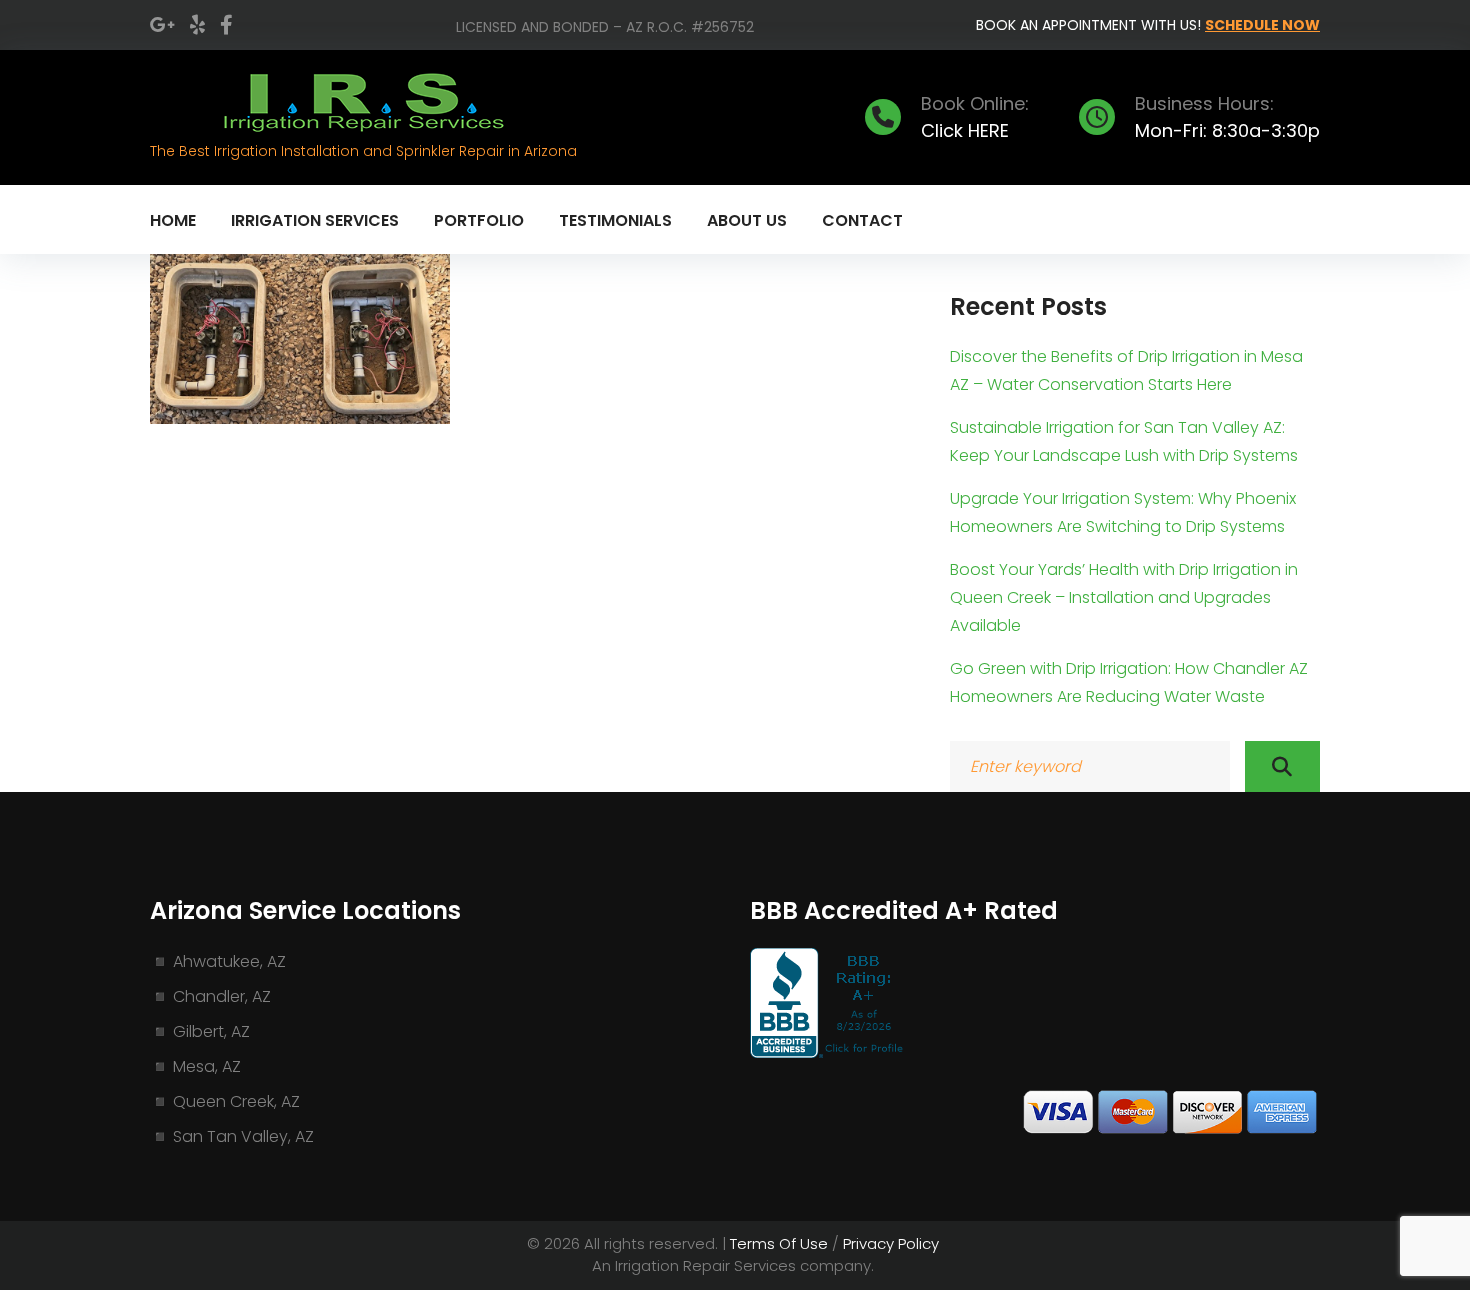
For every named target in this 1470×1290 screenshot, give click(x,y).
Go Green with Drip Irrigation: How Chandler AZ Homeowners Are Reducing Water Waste (1129, 682)
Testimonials (615, 220)
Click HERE (965, 130)
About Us (747, 220)
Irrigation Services (315, 220)
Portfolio (479, 220)
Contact (862, 220)
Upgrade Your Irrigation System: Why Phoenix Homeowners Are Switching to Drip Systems (1123, 512)
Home (173, 220)
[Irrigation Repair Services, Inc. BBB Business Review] (829, 1052)
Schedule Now (1262, 25)
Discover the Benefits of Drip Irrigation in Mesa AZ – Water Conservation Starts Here (1126, 370)
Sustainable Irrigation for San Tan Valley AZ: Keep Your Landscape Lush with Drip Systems (1124, 441)
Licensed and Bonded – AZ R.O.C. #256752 (605, 27)
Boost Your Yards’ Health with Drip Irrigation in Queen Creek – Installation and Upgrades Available (1124, 597)
